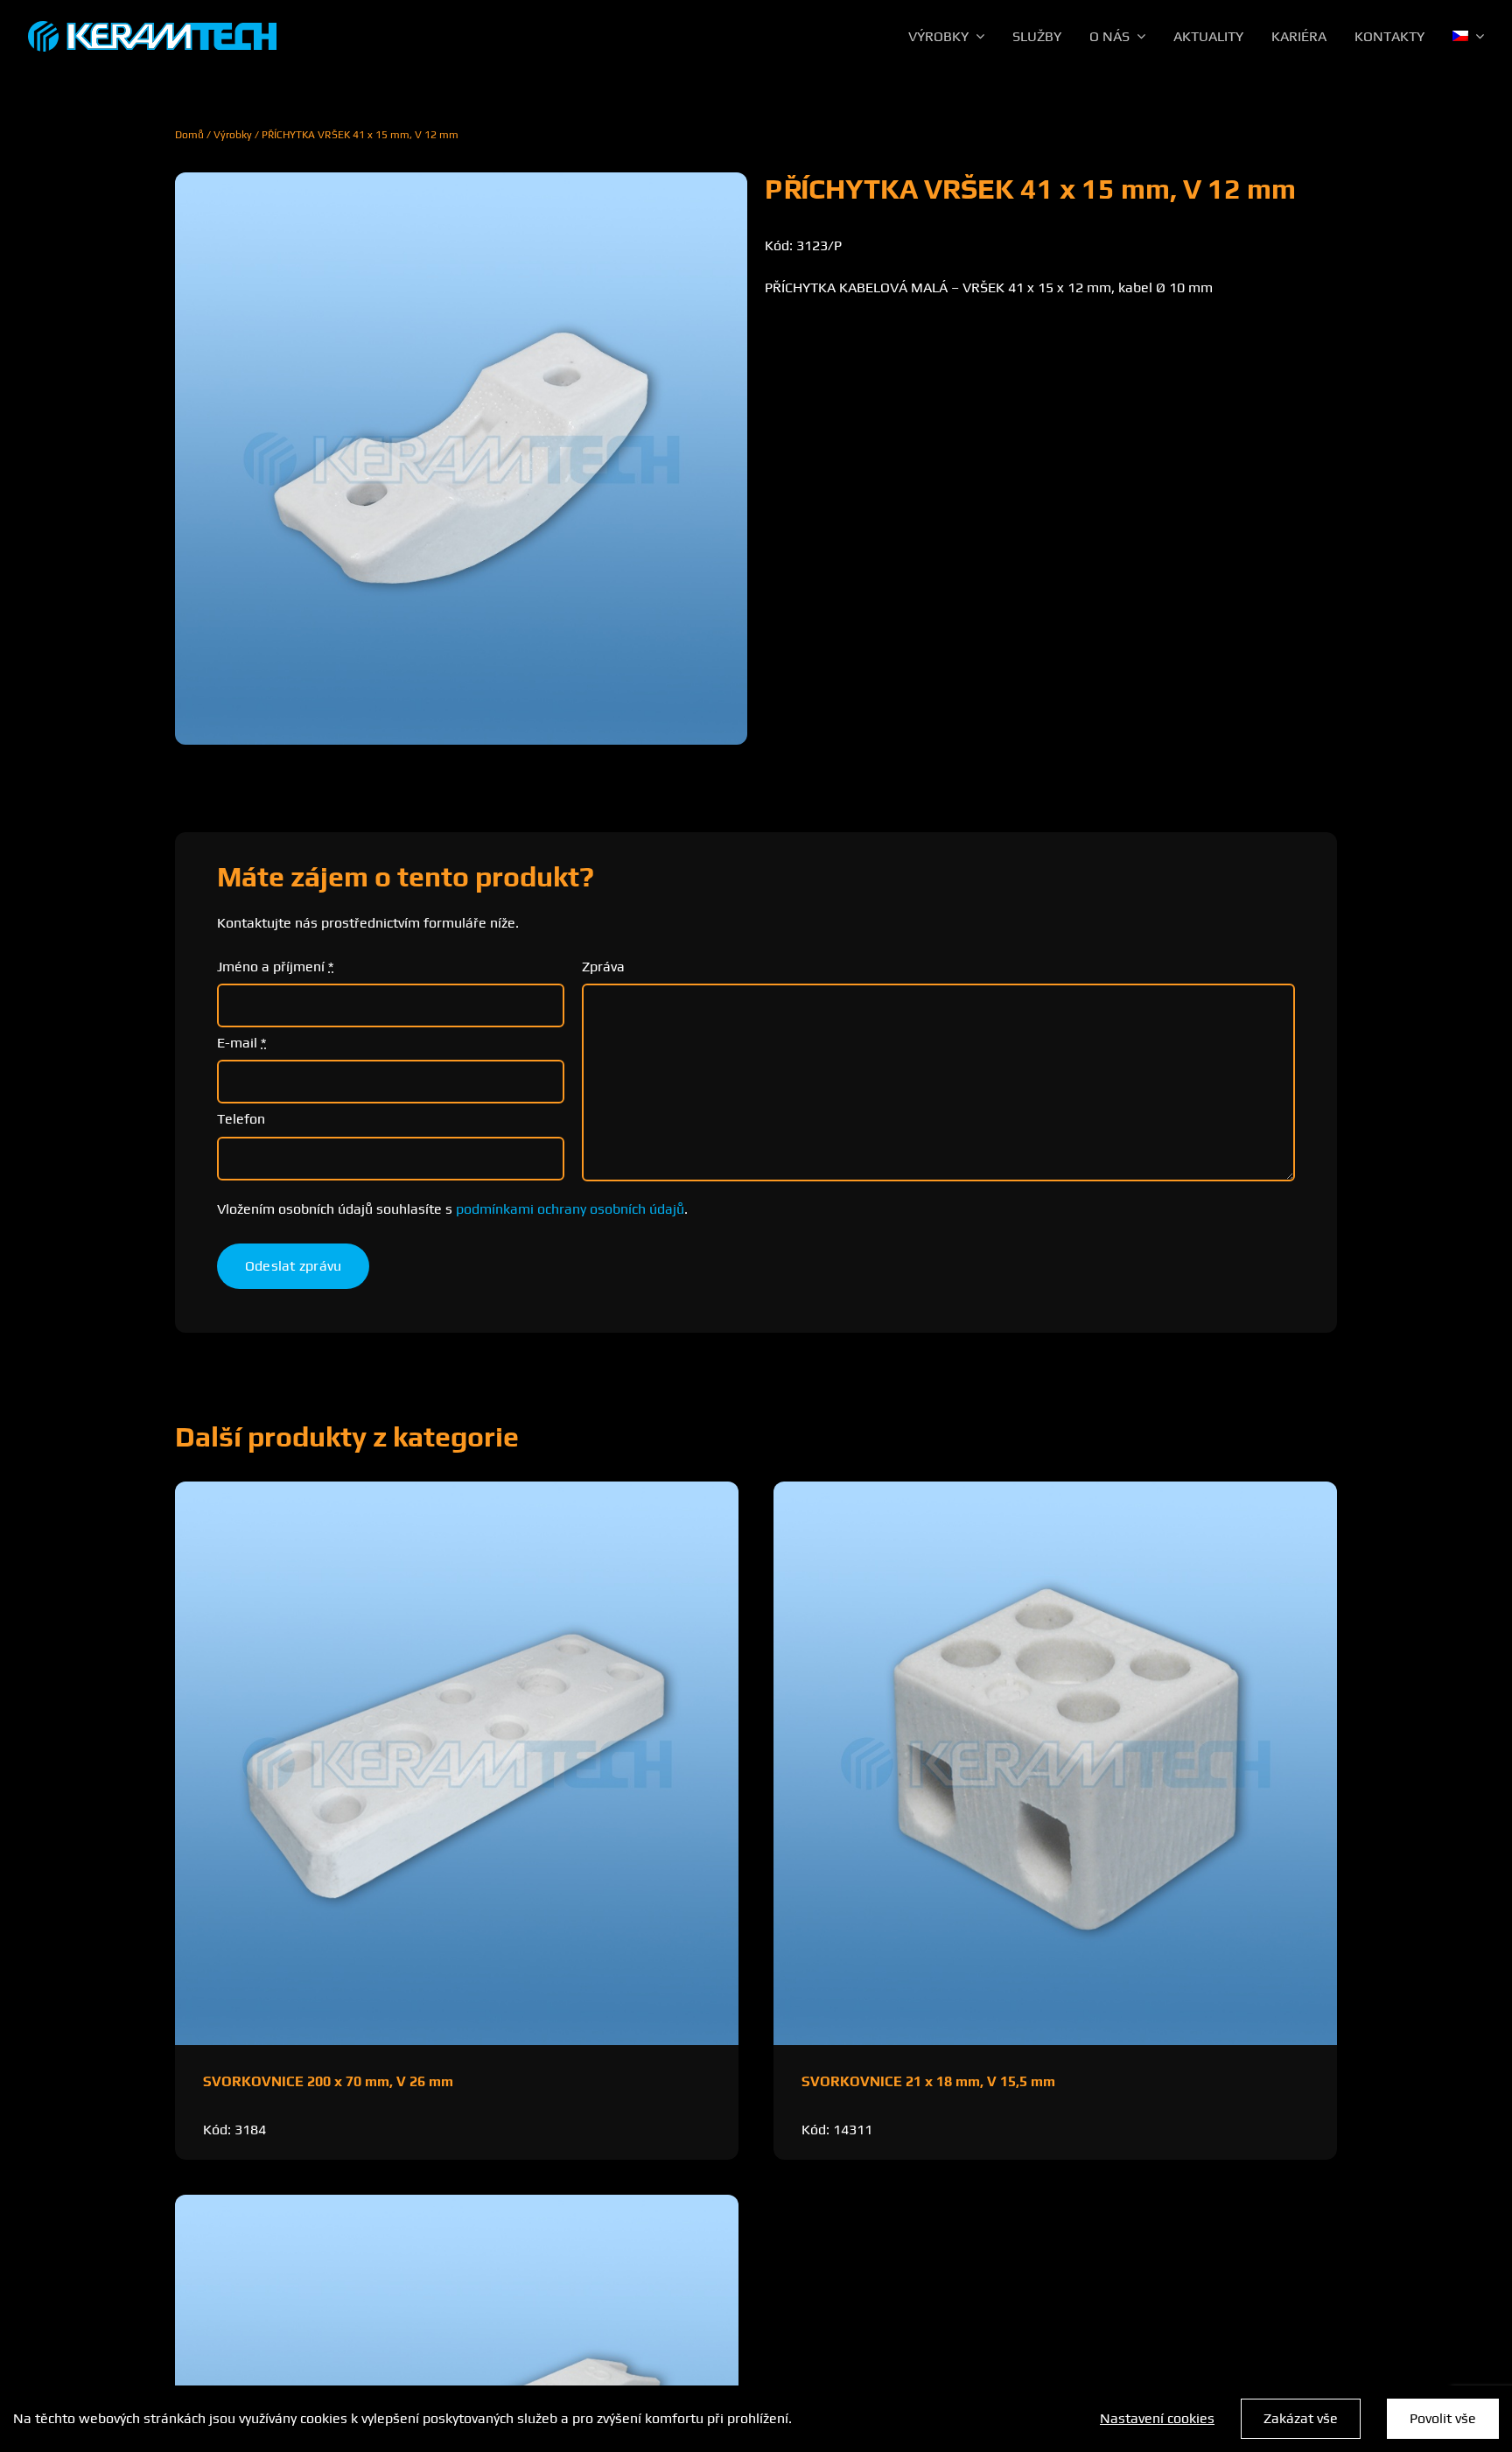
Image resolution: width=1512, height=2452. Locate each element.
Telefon (241, 1119)
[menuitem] (1468, 37)
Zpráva (603, 967)
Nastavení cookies (1157, 2418)
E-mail (241, 1043)
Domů (189, 135)
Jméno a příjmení (275, 967)
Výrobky (233, 135)
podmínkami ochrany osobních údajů (570, 1209)
